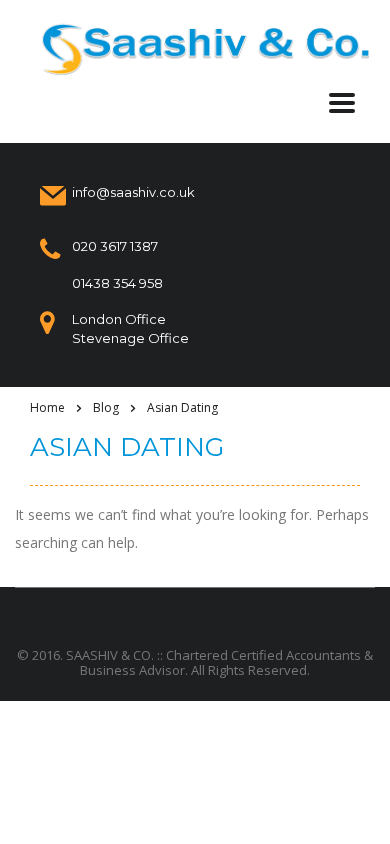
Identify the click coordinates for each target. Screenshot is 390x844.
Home (47, 407)
